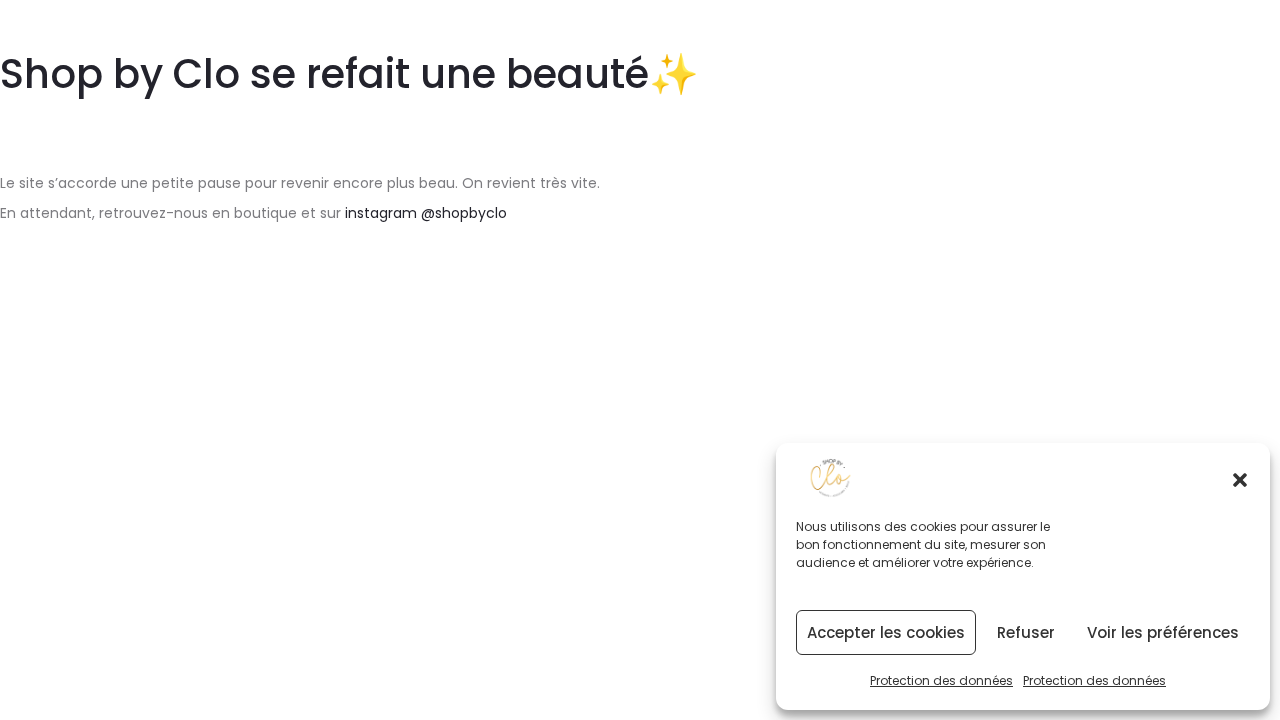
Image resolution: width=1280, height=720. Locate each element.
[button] (1240, 478)
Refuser (1026, 632)
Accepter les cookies (886, 632)
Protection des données (941, 680)
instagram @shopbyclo (426, 213)
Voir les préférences (1163, 632)
